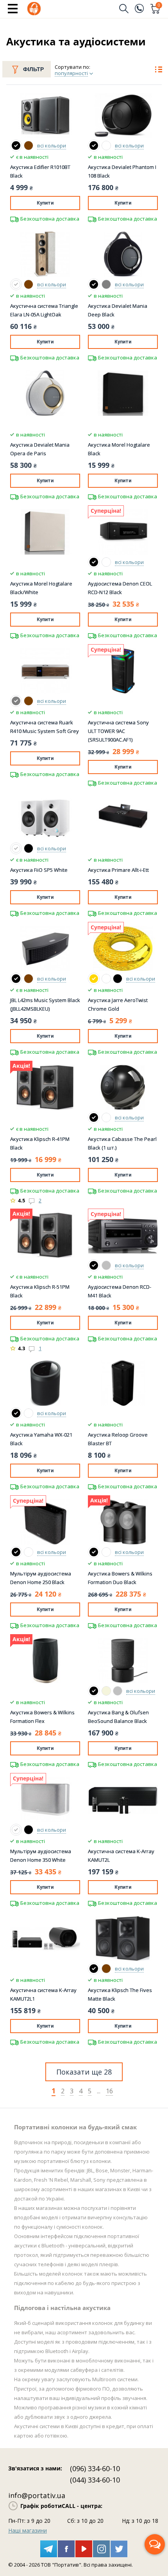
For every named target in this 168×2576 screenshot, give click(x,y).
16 (109, 2091)
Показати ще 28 (84, 2072)
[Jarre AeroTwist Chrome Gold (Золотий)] (94, 979)
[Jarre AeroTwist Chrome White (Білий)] (106, 979)
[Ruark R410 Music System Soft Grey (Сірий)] (16, 701)
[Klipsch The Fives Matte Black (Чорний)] (94, 1969)
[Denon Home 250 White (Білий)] (29, 1552)
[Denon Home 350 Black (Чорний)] (29, 1830)
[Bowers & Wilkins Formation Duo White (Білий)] (106, 1552)
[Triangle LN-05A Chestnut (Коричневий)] (29, 284)
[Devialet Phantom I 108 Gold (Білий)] (106, 146)
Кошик (159, 6)
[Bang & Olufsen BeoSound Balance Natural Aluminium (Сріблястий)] (118, 1691)
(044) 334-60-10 (95, 2480)
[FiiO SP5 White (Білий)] (16, 848)
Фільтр (33, 69)
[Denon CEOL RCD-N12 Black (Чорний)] (94, 562)
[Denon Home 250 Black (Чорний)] (16, 1552)
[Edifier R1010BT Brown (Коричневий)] (29, 146)
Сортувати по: (72, 67)
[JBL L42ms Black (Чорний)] (16, 979)
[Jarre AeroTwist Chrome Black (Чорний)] (118, 979)
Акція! (21, 1066)
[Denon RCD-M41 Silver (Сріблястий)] (106, 1265)
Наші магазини (28, 2530)
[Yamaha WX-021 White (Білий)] (29, 1413)
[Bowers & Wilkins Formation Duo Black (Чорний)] (94, 1552)
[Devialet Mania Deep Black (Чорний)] (94, 284)
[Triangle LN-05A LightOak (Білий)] (16, 284)
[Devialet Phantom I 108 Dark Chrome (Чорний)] (94, 146)
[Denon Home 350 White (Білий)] (16, 1830)
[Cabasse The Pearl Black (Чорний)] (94, 1117)
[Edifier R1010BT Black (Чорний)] (16, 146)
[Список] (158, 70)
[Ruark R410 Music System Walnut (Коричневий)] (29, 701)
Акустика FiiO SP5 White (39, 870)
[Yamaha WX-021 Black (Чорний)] (16, 1413)
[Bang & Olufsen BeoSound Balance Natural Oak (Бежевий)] (106, 1691)
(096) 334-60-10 (95, 2468)
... (99, 2091)
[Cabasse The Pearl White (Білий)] (106, 1117)
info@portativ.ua (37, 2495)
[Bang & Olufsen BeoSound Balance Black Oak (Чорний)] (94, 1691)
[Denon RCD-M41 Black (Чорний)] (94, 1265)
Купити (45, 203)
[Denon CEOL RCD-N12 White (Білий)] (106, 562)
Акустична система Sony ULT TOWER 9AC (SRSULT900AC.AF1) (118, 731)
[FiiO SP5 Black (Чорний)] (29, 848)
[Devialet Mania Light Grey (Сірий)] (106, 284)
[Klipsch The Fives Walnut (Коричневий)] (106, 1969)
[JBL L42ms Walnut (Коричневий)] (29, 979)
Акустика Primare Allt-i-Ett (118, 870)
